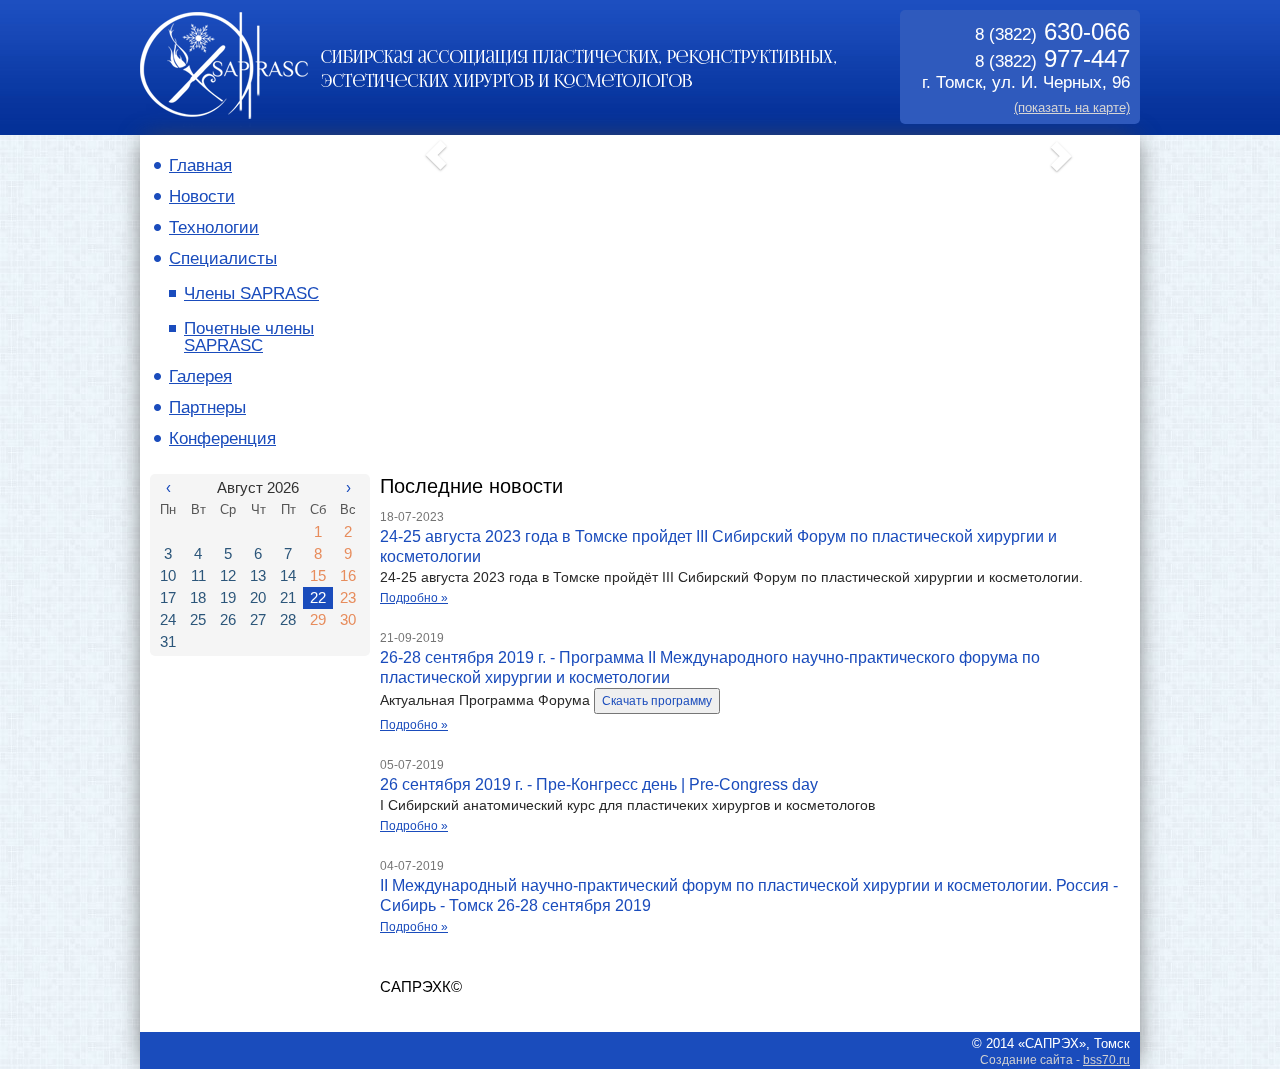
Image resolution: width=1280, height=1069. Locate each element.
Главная (200, 165)
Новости (202, 196)
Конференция (222, 438)
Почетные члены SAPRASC (249, 337)
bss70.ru (1106, 1060)
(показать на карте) (1072, 107)
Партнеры (207, 407)
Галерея (200, 376)
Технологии (214, 227)
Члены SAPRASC (251, 293)
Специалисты (223, 258)
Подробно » (414, 598)
